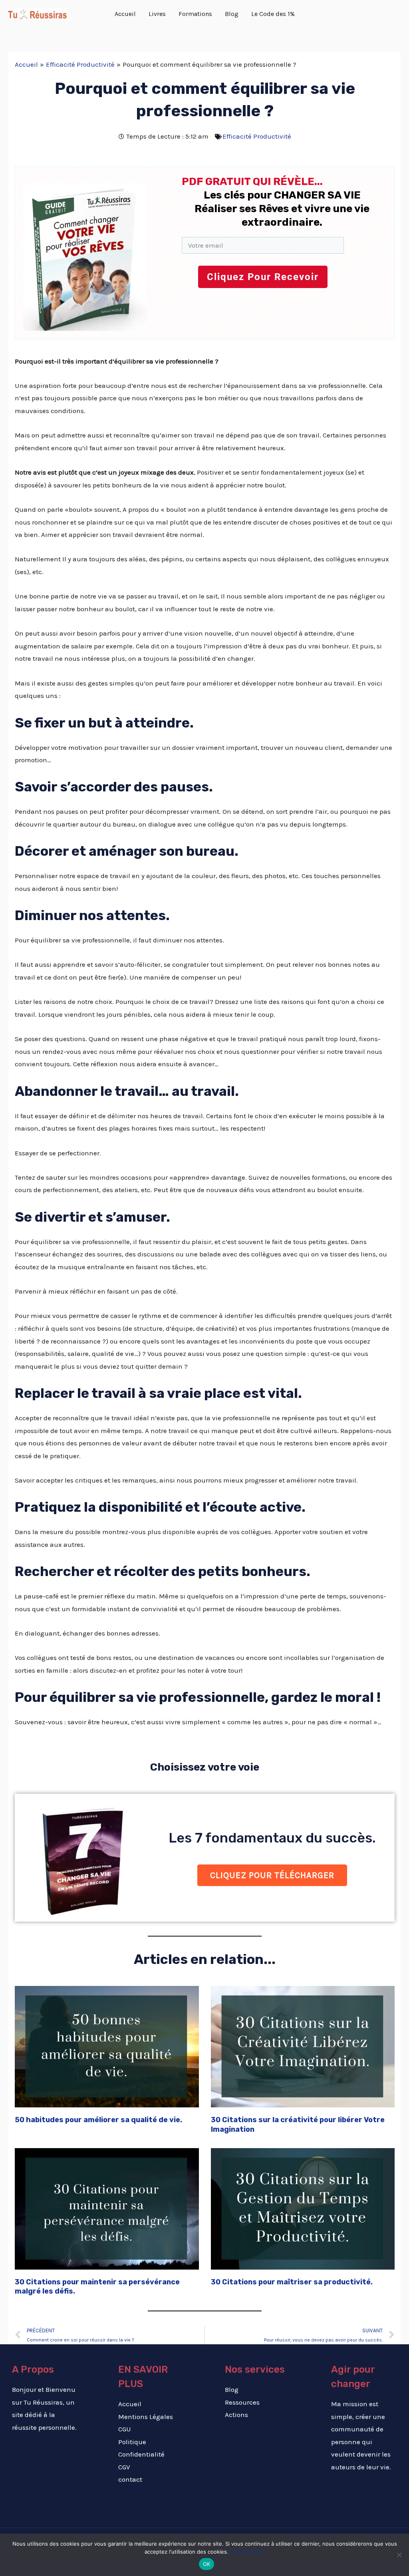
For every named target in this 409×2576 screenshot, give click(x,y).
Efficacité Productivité (257, 136)
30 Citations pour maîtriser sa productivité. (292, 2282)
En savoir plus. (247, 2552)
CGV (124, 2467)
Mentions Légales (146, 2417)
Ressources (242, 2402)
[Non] (399, 2555)
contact (130, 2479)
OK (207, 2564)
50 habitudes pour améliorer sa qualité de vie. (98, 2120)
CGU (125, 2429)
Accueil (130, 2404)
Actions (236, 2415)
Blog (232, 2389)
